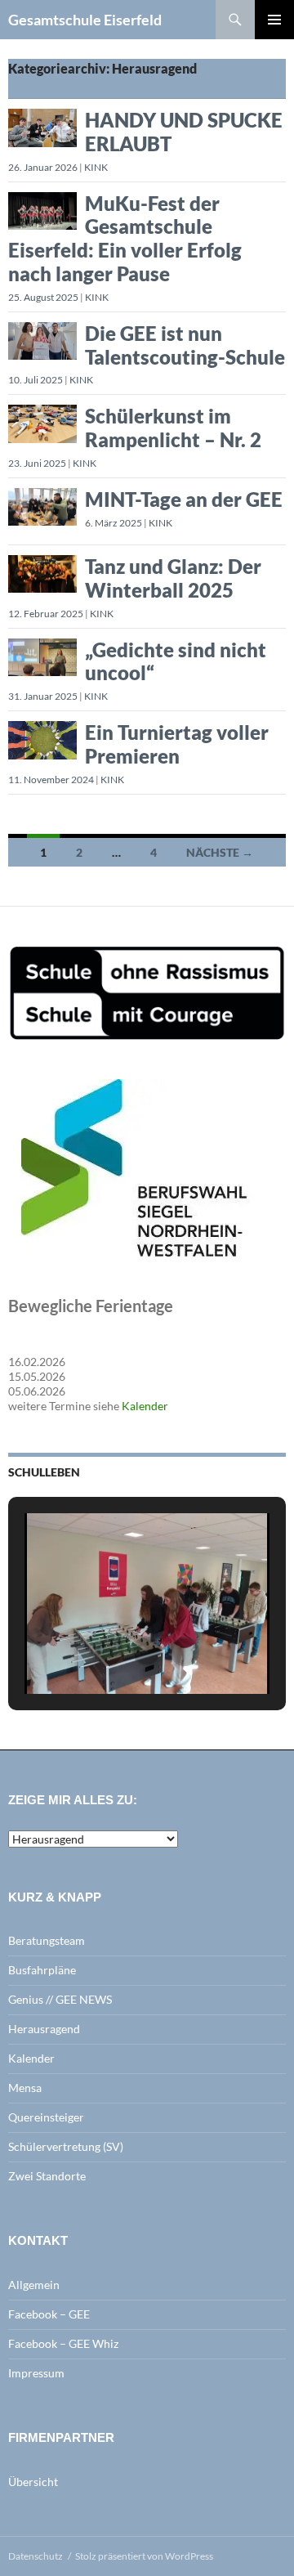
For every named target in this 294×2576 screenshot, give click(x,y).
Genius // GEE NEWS (60, 1999)
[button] (109, 1651)
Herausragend (44, 2029)
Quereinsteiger (46, 2117)
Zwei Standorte (47, 2176)
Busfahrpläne (42, 1970)
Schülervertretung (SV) (66, 2146)
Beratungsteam (47, 1940)
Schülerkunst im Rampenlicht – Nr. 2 (173, 428)
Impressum (36, 2373)
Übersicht (33, 2482)
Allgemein (34, 2285)
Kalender (145, 1406)
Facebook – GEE (49, 2314)
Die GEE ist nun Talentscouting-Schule (185, 345)
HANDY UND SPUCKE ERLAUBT (184, 132)
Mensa (25, 2088)
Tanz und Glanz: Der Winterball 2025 (173, 578)
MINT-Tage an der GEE (184, 499)
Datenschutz (36, 2556)
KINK (96, 167)
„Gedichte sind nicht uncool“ (176, 661)
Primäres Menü (274, 20)
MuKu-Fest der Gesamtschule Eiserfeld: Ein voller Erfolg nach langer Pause (125, 238)
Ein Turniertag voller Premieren (177, 744)
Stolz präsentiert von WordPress (144, 2556)
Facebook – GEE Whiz (63, 2343)
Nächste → (220, 852)
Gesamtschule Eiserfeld (85, 20)
